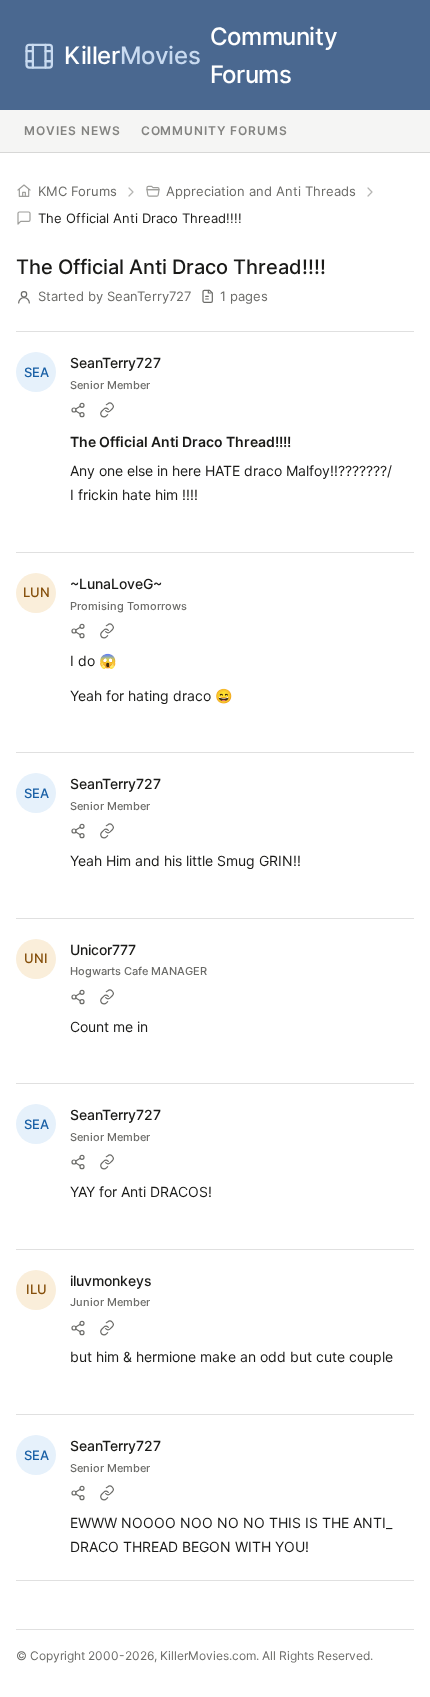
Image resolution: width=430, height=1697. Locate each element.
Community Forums (200, 55)
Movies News (72, 130)
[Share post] (78, 410)
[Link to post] (107, 410)
